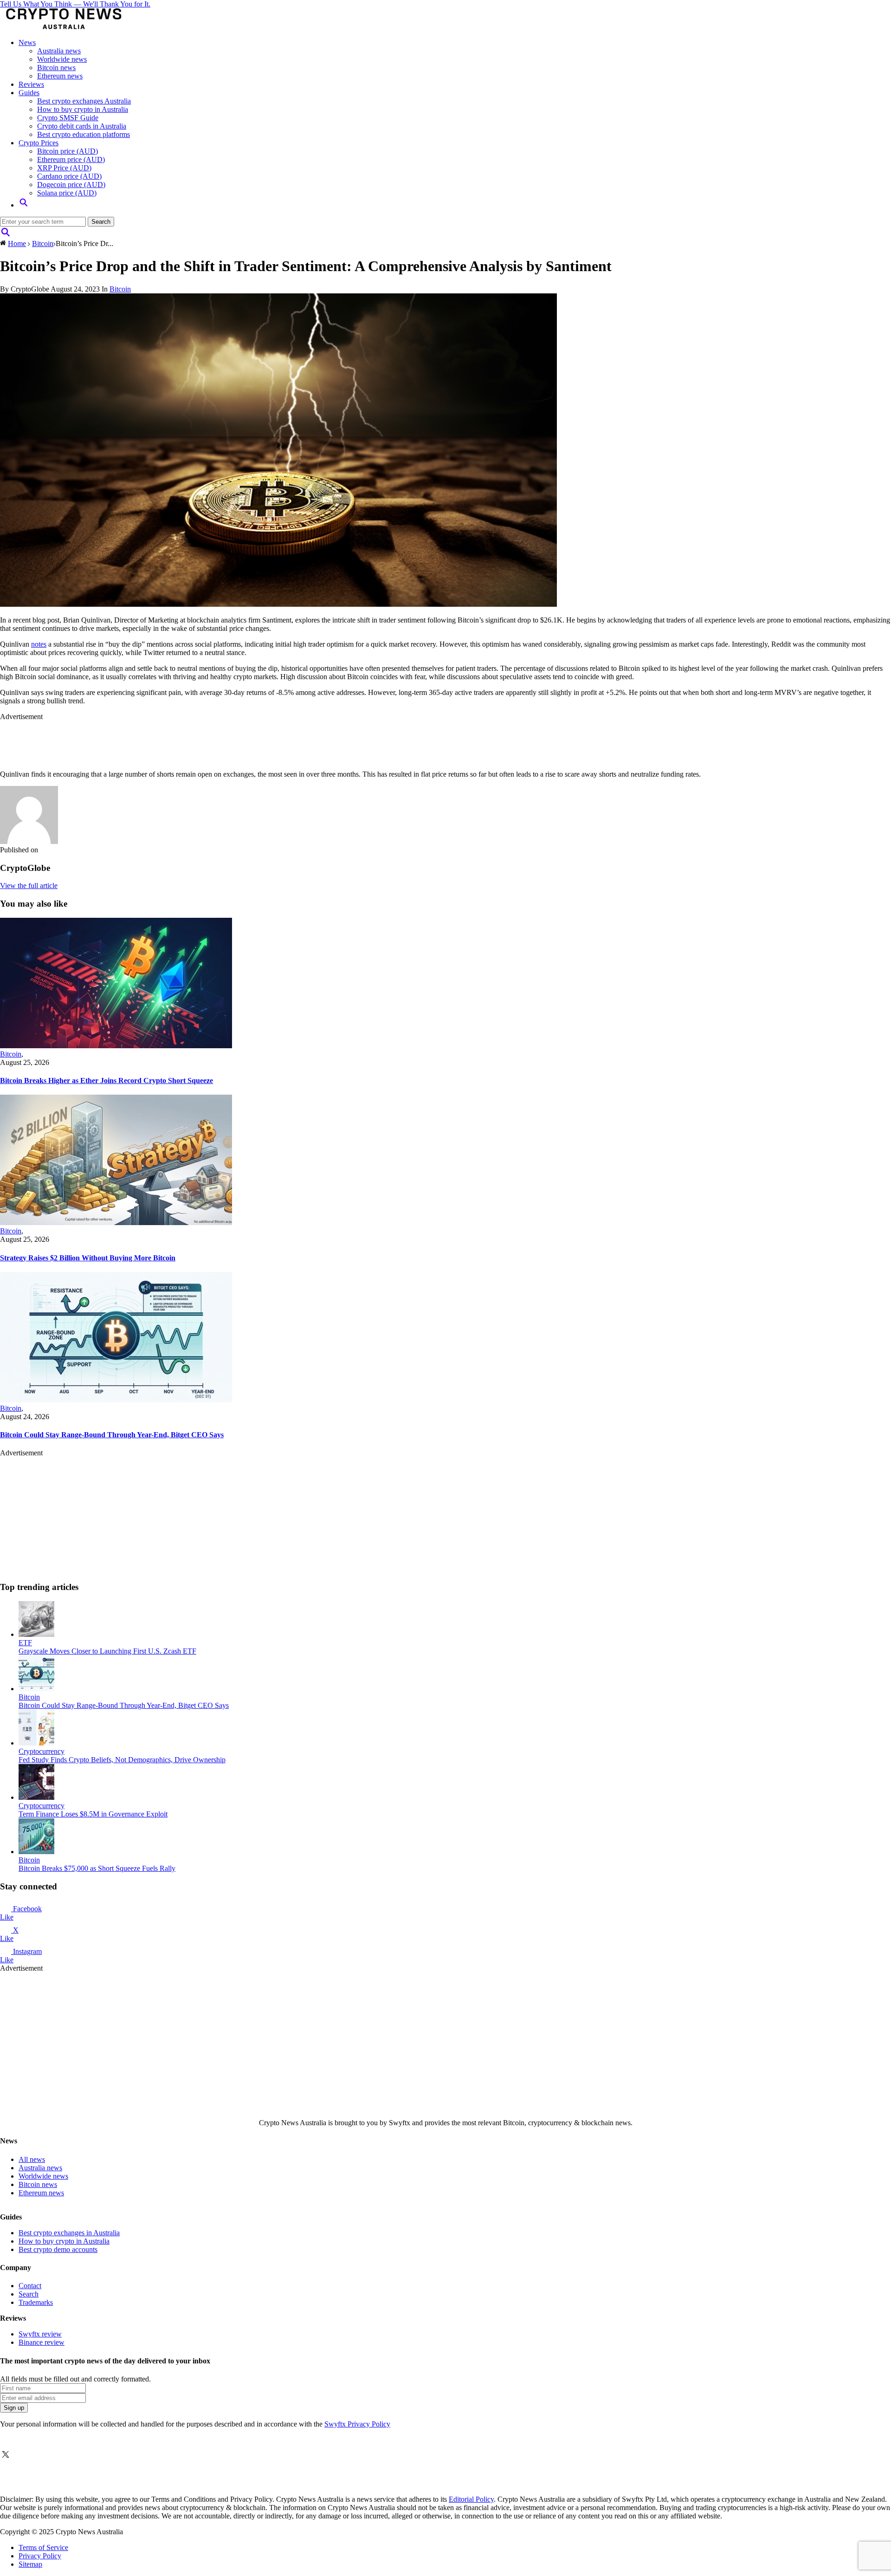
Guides (29, 93)
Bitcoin (43, 243)
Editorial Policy (471, 2499)
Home (17, 243)
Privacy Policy (40, 2556)
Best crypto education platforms (84, 134)
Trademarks (36, 2302)
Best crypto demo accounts (58, 2249)
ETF (25, 1643)
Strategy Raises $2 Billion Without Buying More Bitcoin (88, 1258)
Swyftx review (40, 2334)
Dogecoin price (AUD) (71, 185)
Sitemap (30, 2564)
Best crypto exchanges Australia (84, 101)
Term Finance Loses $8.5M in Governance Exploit (93, 1814)
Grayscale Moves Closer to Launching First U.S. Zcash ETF (107, 1651)
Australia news (59, 51)
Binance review (42, 2342)
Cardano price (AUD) (69, 176)
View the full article (29, 886)
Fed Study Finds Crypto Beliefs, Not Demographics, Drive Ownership (122, 1760)
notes (39, 644)
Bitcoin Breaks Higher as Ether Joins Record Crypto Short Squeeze (107, 1080)
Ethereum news (60, 76)
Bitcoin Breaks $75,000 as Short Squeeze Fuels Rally (97, 1868)
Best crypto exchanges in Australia (69, 2233)
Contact (30, 2286)
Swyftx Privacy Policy (357, 2424)
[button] (24, 205)
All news (32, 2159)
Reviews (31, 84)
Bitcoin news (56, 68)
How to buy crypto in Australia (83, 109)
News (27, 42)
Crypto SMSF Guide (68, 118)
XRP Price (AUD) (64, 168)
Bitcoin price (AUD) (68, 151)
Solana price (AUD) (67, 193)
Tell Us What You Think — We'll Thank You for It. (75, 4)
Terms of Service (43, 2547)
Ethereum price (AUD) (71, 159)
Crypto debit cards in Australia (82, 126)
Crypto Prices (39, 143)
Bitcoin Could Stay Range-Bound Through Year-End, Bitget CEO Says (112, 1435)
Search (29, 2294)
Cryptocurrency (42, 1751)
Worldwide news (62, 59)
